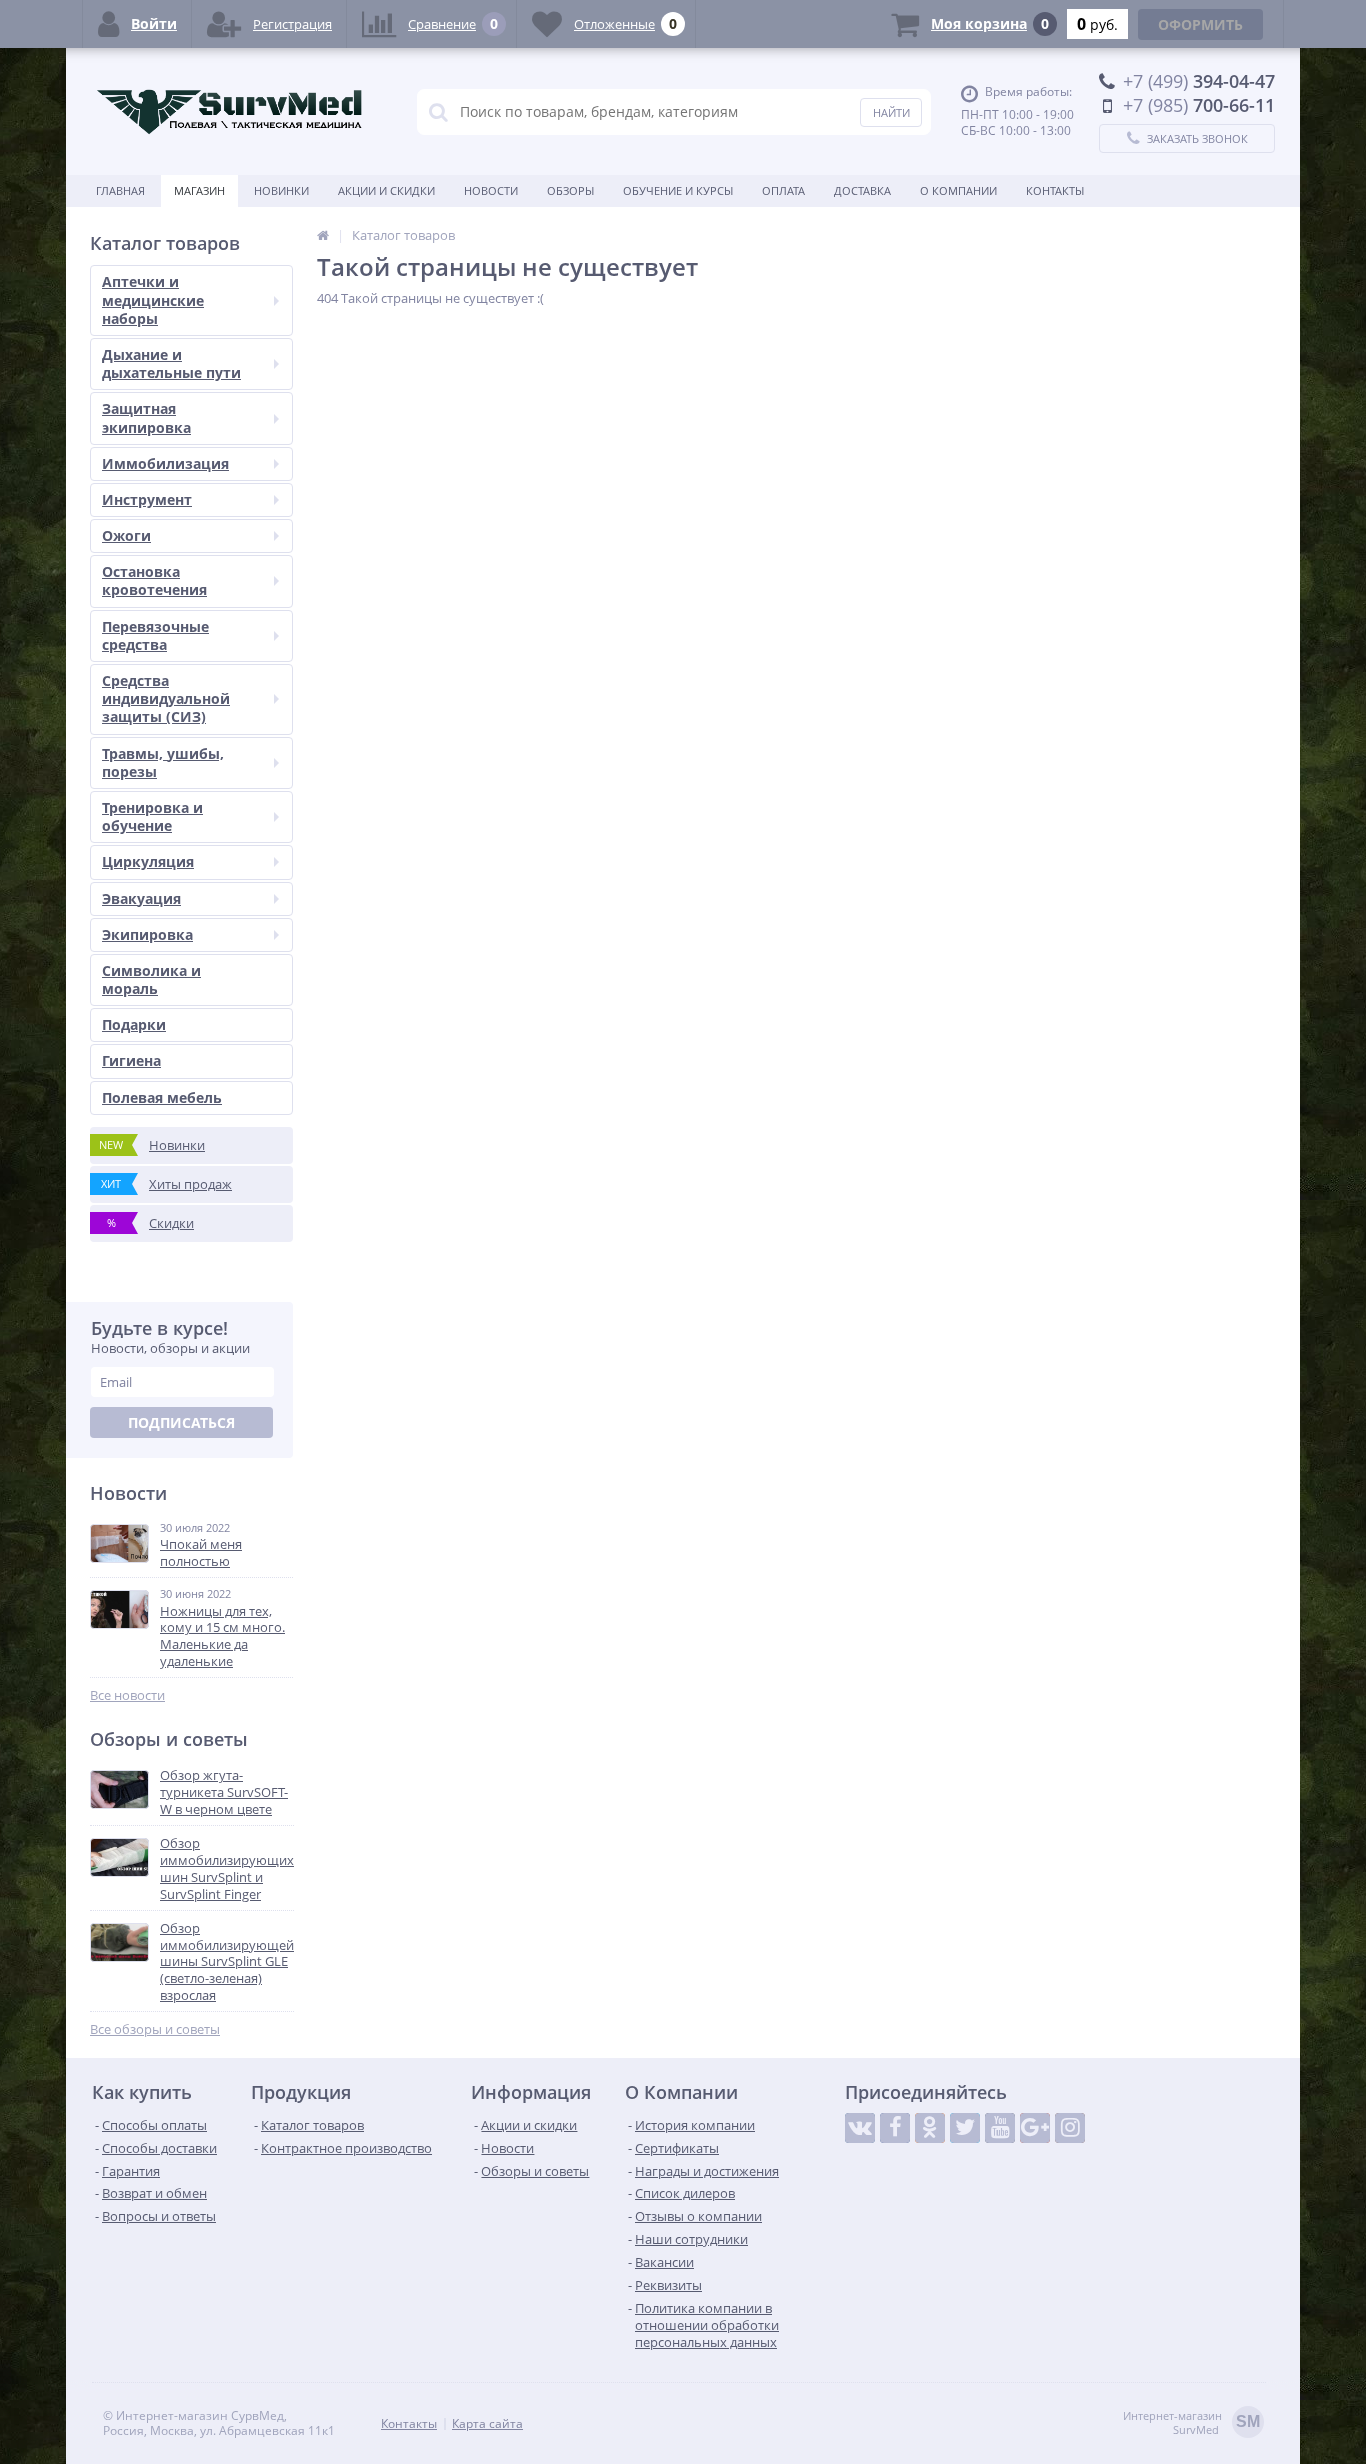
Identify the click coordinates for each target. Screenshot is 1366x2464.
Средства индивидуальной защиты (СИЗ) (166, 698)
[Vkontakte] (860, 2128)
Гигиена (131, 1060)
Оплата (783, 190)
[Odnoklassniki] (930, 2128)
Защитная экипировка (146, 417)
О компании (958, 190)
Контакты (1055, 190)
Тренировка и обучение (152, 816)
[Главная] (323, 235)
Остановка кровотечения (154, 580)
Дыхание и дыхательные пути (171, 363)
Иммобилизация (165, 463)
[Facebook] (895, 2128)
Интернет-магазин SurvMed (1191, 2423)
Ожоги (126, 535)
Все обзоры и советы (155, 2029)
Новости (491, 190)
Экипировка (147, 934)
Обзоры (570, 190)
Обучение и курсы (678, 190)
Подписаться (181, 1422)
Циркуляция (148, 861)
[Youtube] (1000, 2128)
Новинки (281, 190)
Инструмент (147, 499)
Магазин (199, 190)
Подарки (134, 1024)
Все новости (127, 1695)
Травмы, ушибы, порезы (163, 762)
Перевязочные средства (155, 635)
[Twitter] (965, 2128)
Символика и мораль (151, 979)
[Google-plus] (1035, 2128)
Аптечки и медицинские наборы (153, 299)
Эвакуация (141, 898)
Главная (120, 190)
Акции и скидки (386, 190)
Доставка (862, 190)
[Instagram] (1070, 2128)
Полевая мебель (162, 1097)
